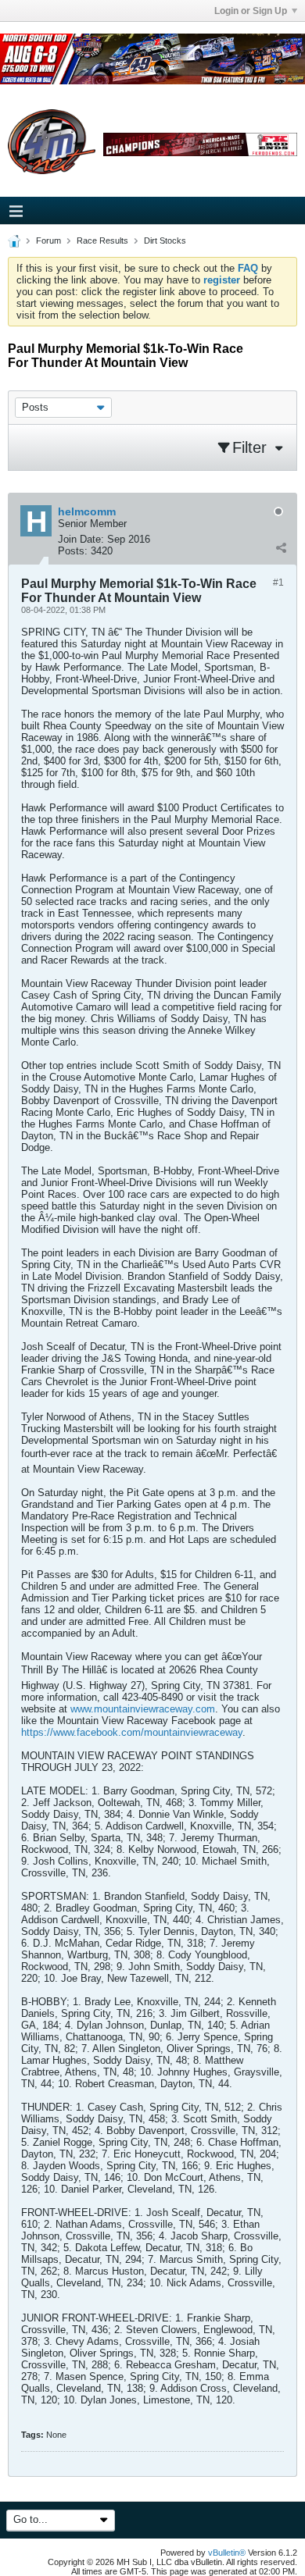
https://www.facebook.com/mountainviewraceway (132, 1732)
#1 (278, 583)
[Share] (281, 547)
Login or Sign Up (251, 11)
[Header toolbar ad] (200, 145)
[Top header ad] (152, 59)
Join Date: (81, 539)
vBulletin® (227, 2553)
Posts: (73, 551)
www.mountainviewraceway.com (143, 1709)
